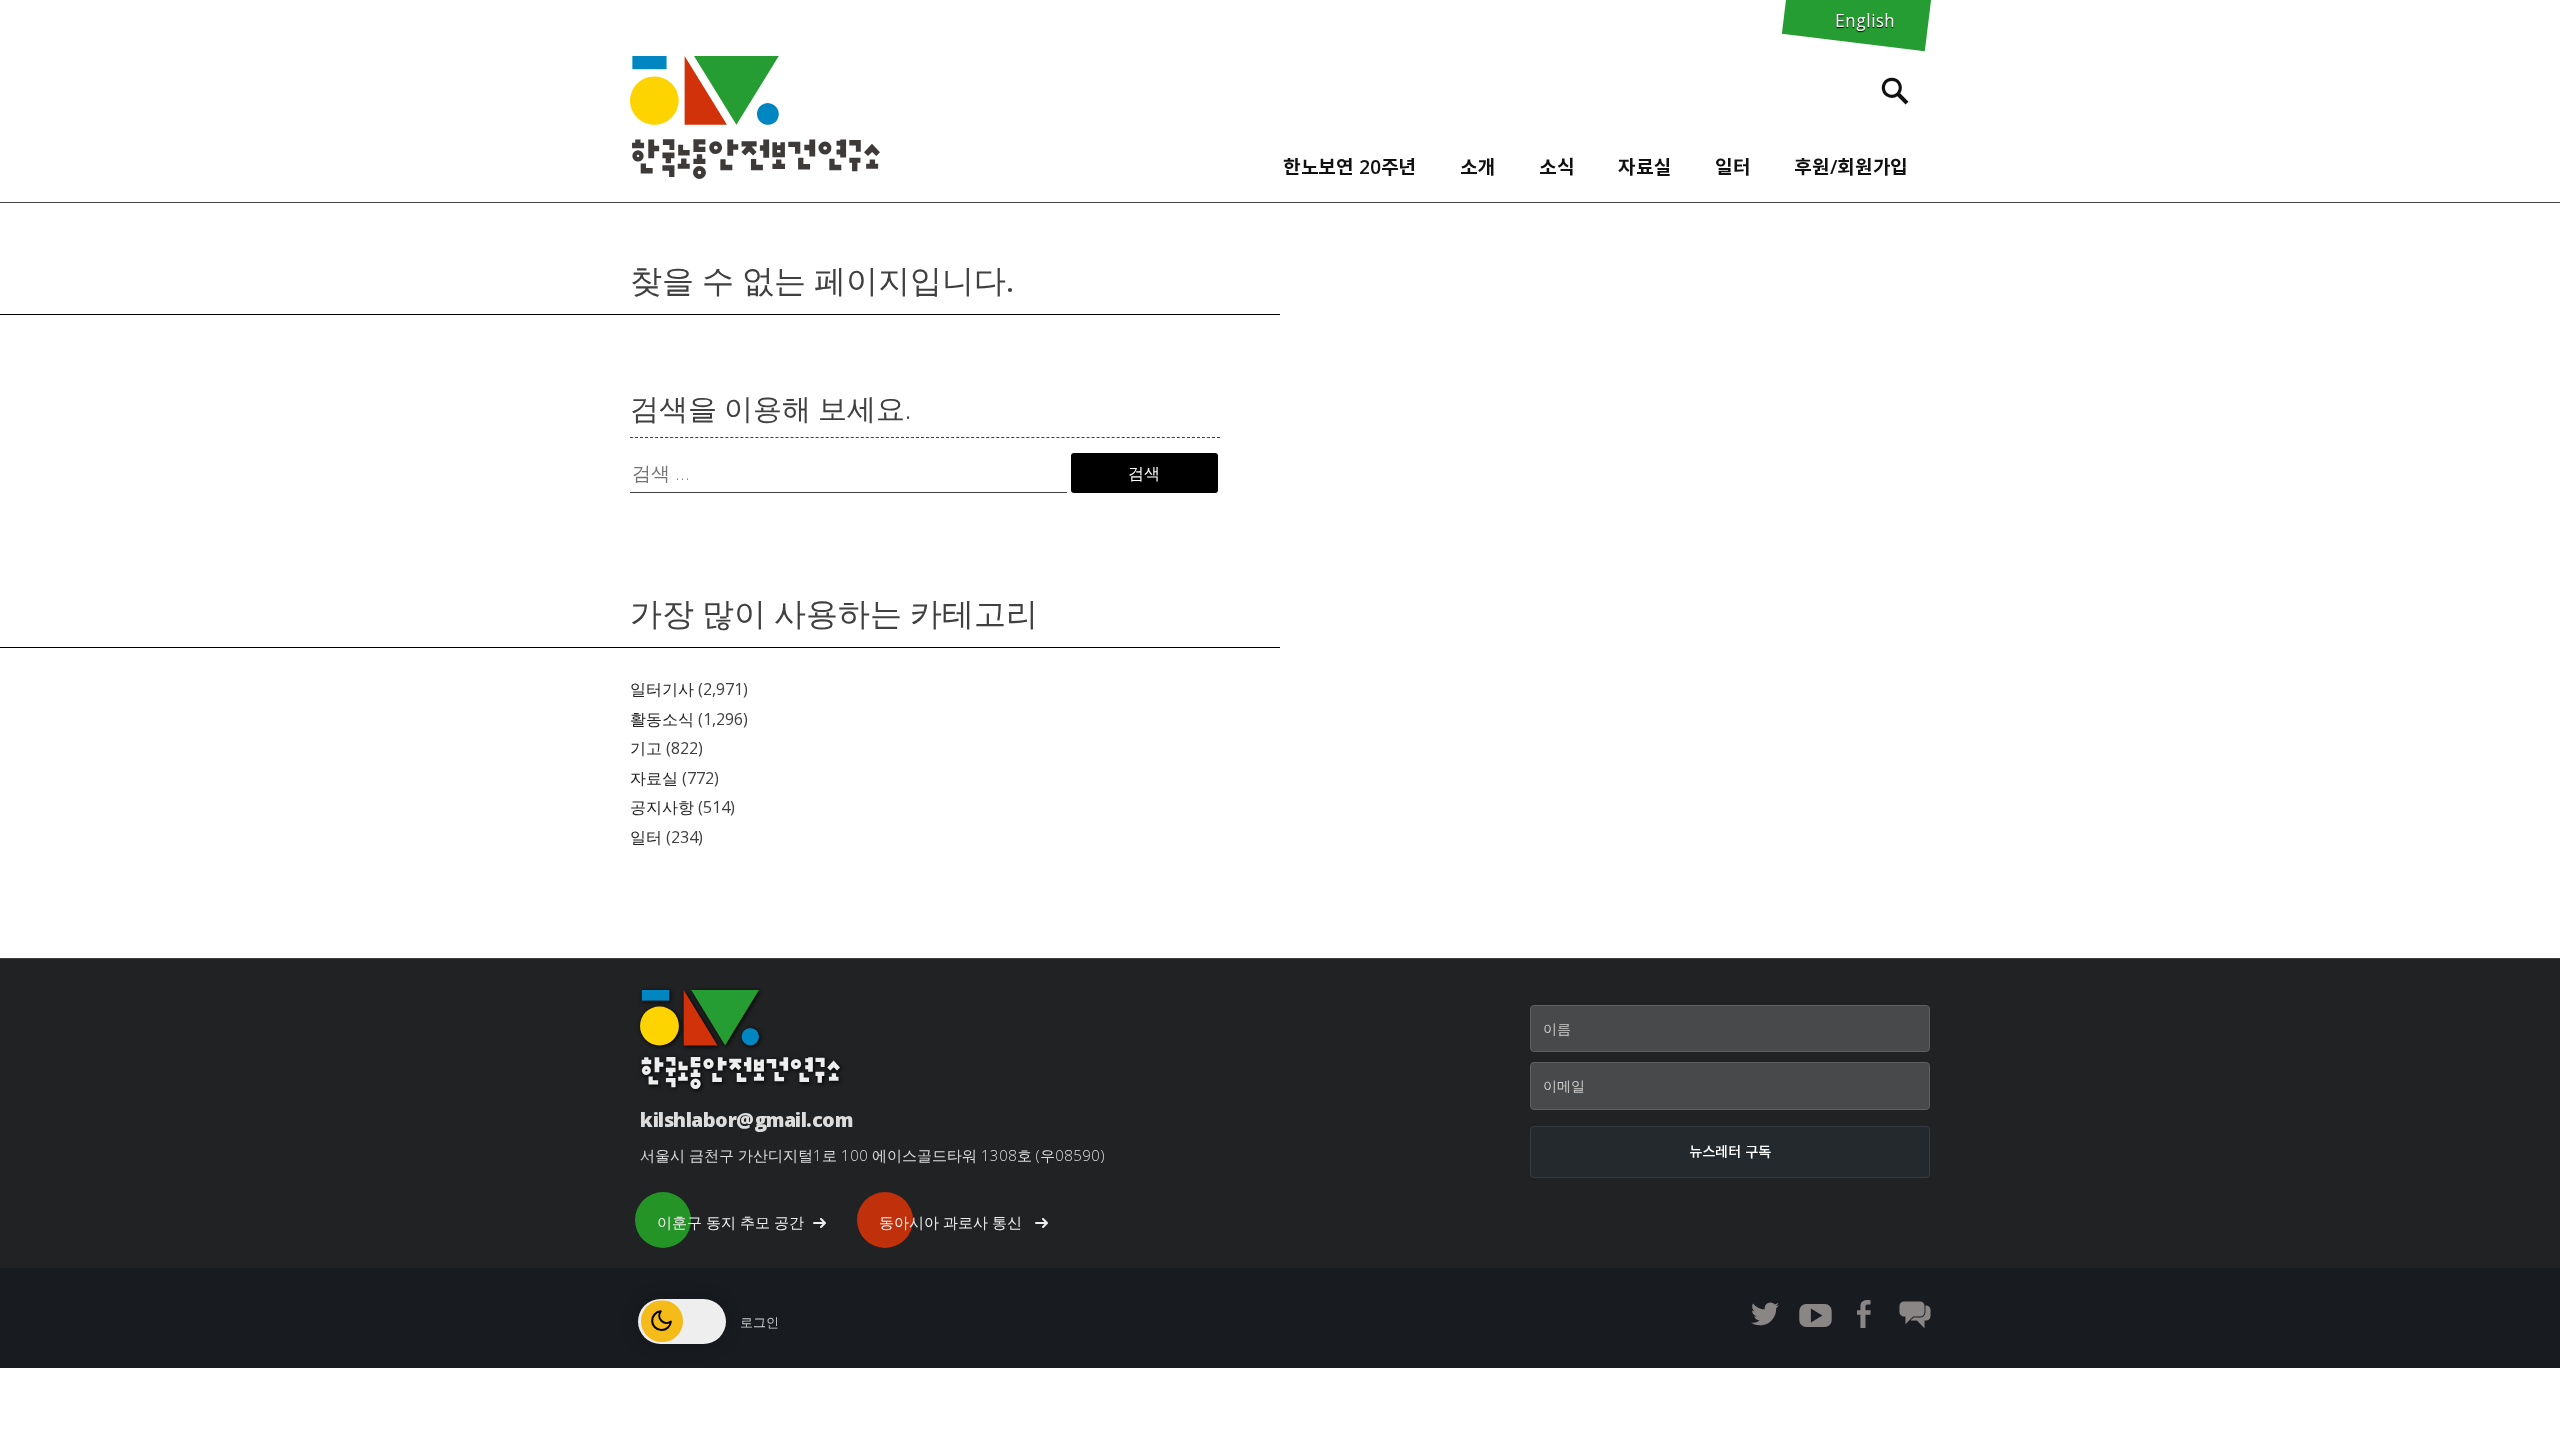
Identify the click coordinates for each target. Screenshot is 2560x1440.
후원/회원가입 (1851, 166)
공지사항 (662, 807)
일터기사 (662, 689)
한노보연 (755, 117)
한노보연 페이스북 (1865, 1314)
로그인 (759, 1322)
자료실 (1645, 166)
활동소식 (662, 719)
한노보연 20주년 (1350, 166)
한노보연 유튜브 (1815, 1314)
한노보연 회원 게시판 (1915, 1314)
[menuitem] (1349, 162)
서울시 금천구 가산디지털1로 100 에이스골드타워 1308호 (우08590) (872, 1155)
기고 (646, 748)
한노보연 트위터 (1765, 1314)
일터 (646, 837)
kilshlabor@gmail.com (746, 1119)
